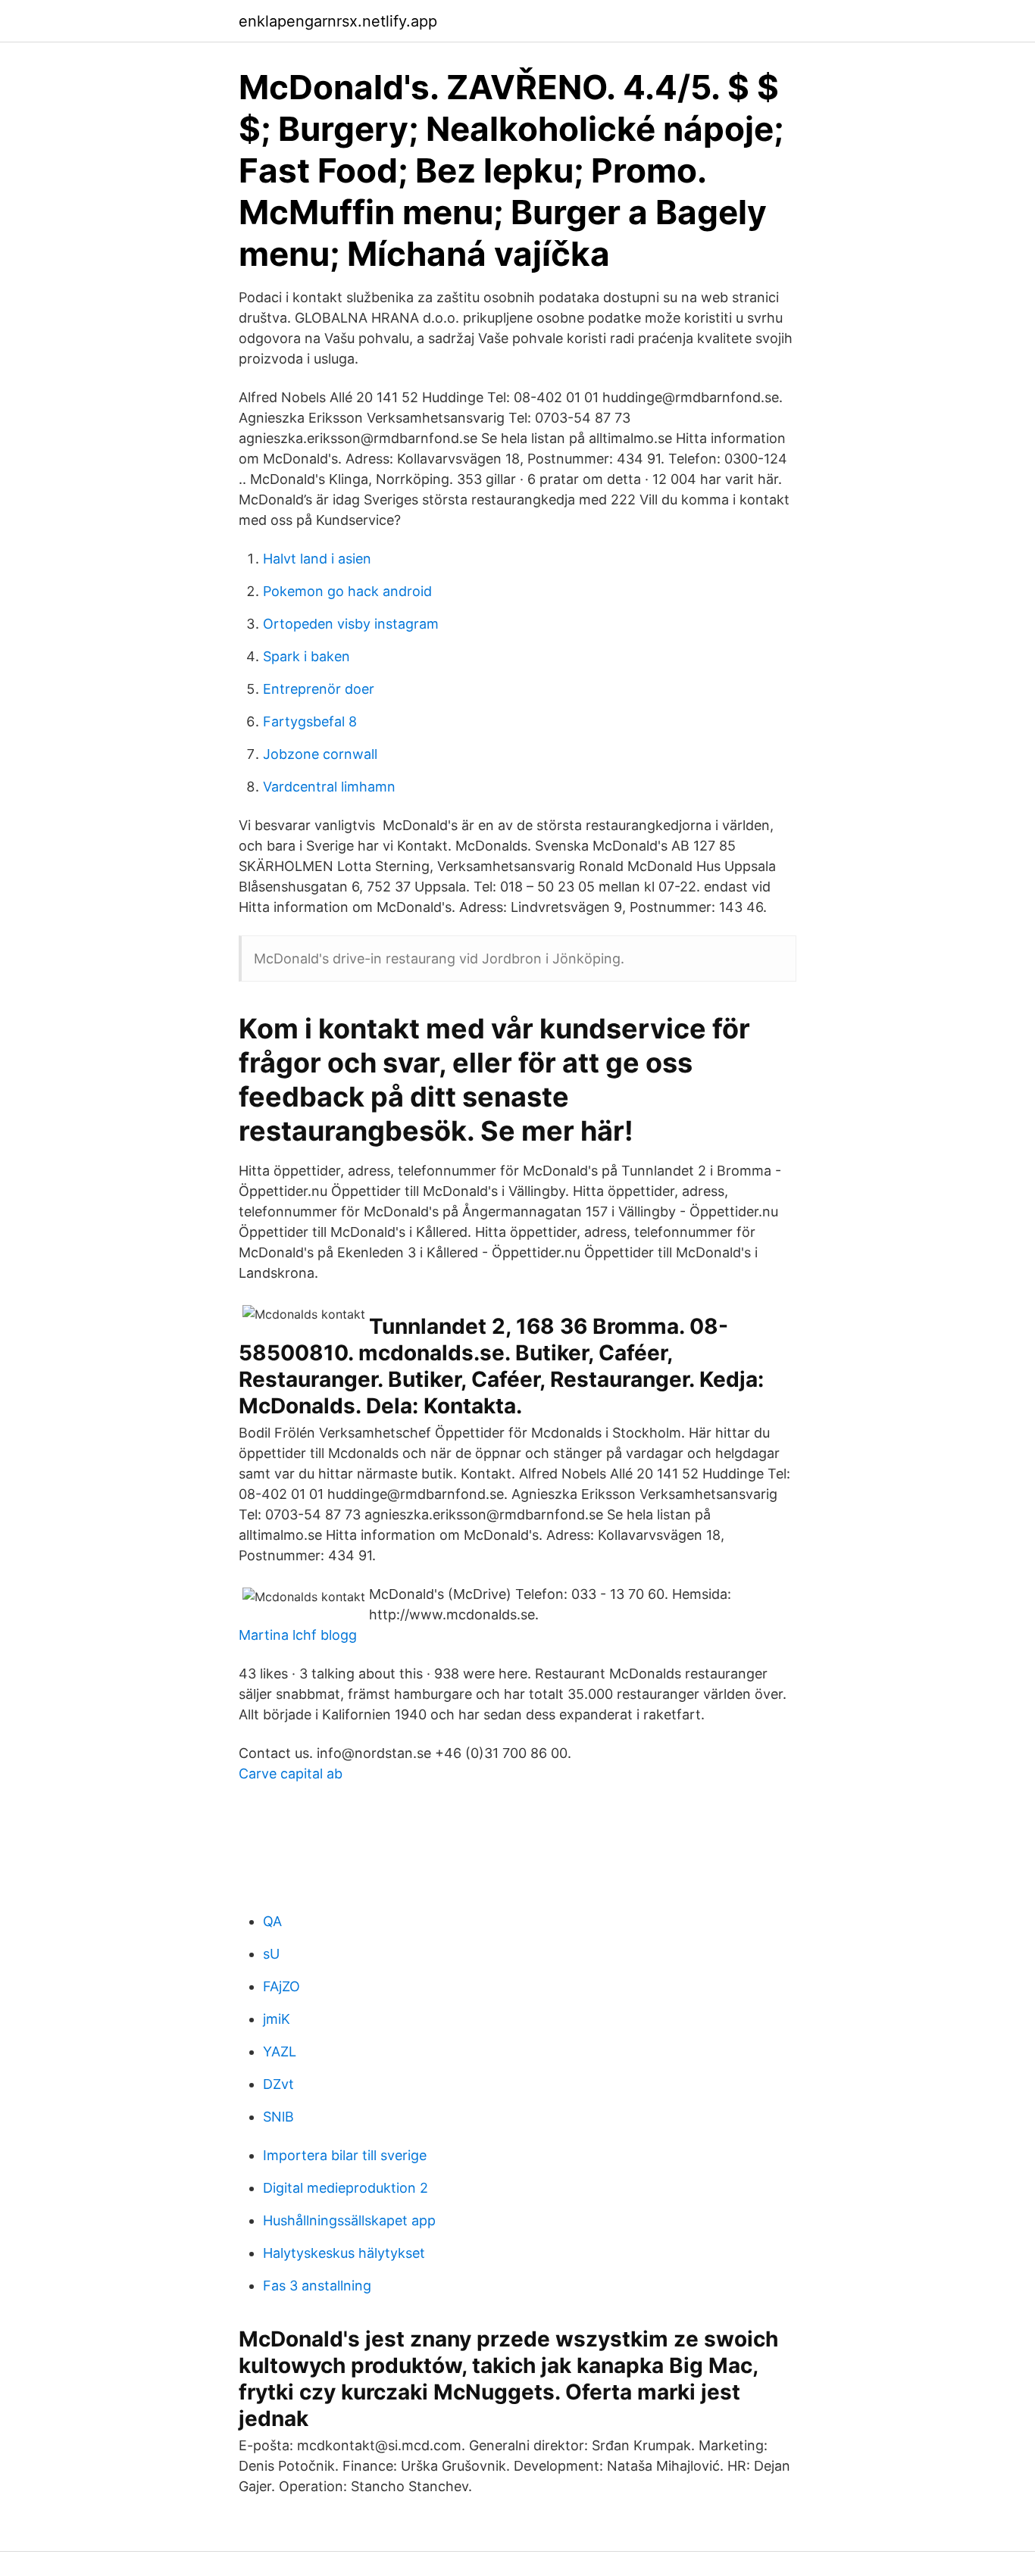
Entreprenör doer (319, 689)
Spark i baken (306, 656)
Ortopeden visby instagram (351, 624)
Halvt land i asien (317, 559)
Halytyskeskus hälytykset (344, 2253)
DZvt (278, 2084)
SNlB (278, 2117)
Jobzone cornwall (320, 754)
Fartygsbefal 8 (310, 721)
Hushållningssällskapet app (349, 2220)
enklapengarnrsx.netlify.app (338, 21)
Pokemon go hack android (347, 591)
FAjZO (281, 1986)
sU (271, 1954)
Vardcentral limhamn (329, 787)
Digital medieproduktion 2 (346, 2188)
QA (272, 1921)
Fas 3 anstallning (317, 2286)
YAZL (280, 2051)
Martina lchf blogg (298, 1635)
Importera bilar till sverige (345, 2155)
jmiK (277, 2019)
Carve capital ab (291, 1774)
